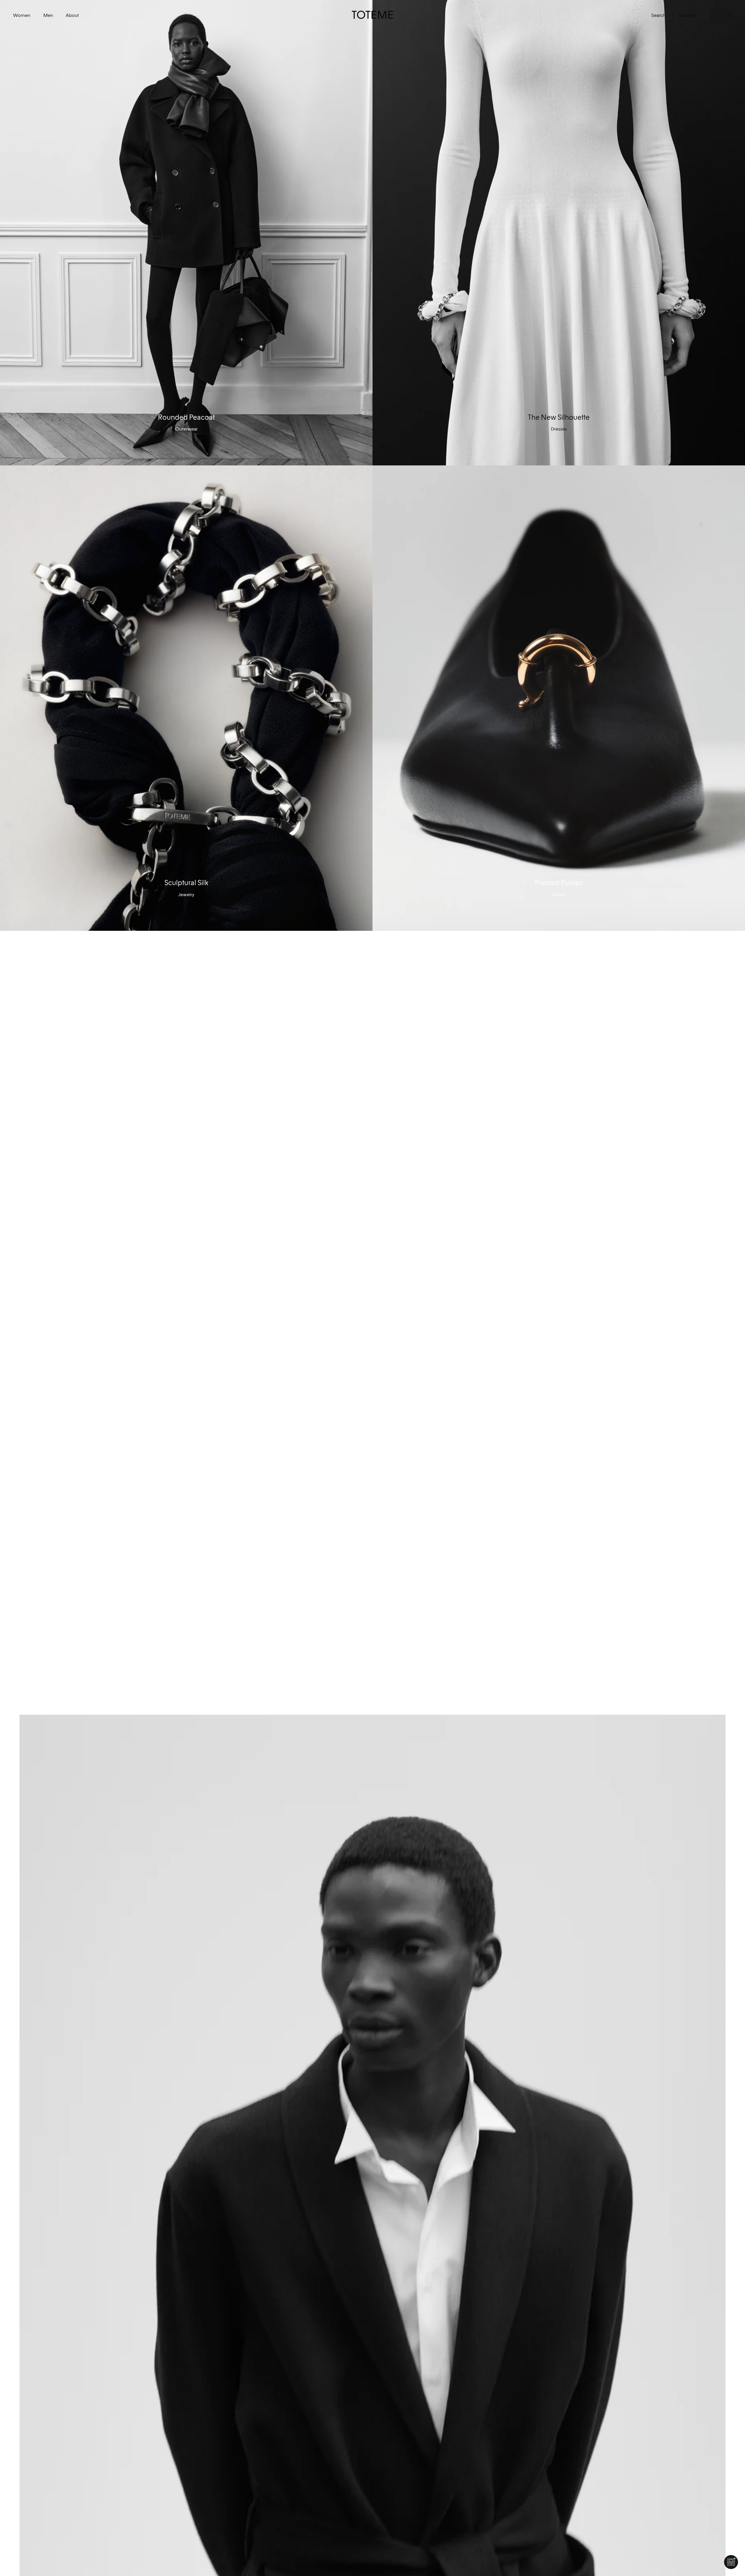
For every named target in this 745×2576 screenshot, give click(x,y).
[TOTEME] (373, 15)
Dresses (559, 429)
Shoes (559, 894)
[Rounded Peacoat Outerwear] (186, 233)
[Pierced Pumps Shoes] (559, 698)
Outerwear (186, 429)
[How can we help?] (731, 2562)
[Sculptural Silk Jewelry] (186, 698)
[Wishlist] (706, 15)
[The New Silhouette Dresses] (559, 233)
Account (688, 15)
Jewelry (186, 894)
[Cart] (723, 15)
